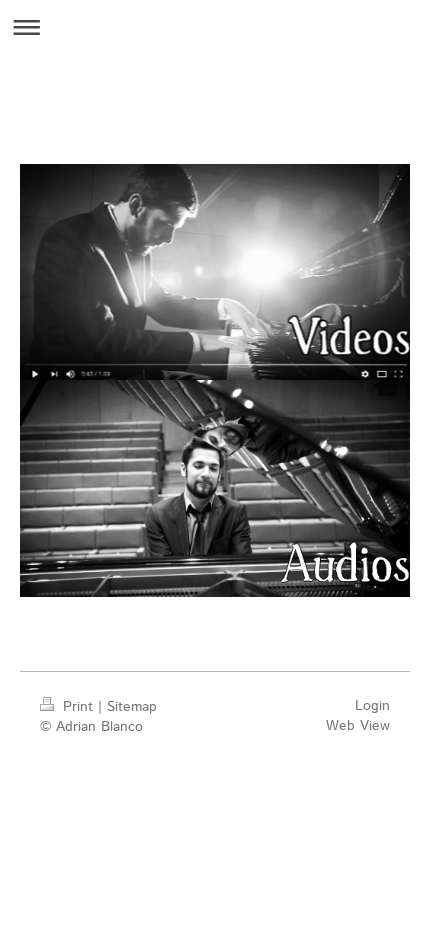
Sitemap (132, 707)
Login (372, 706)
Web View (358, 726)
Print (78, 707)
